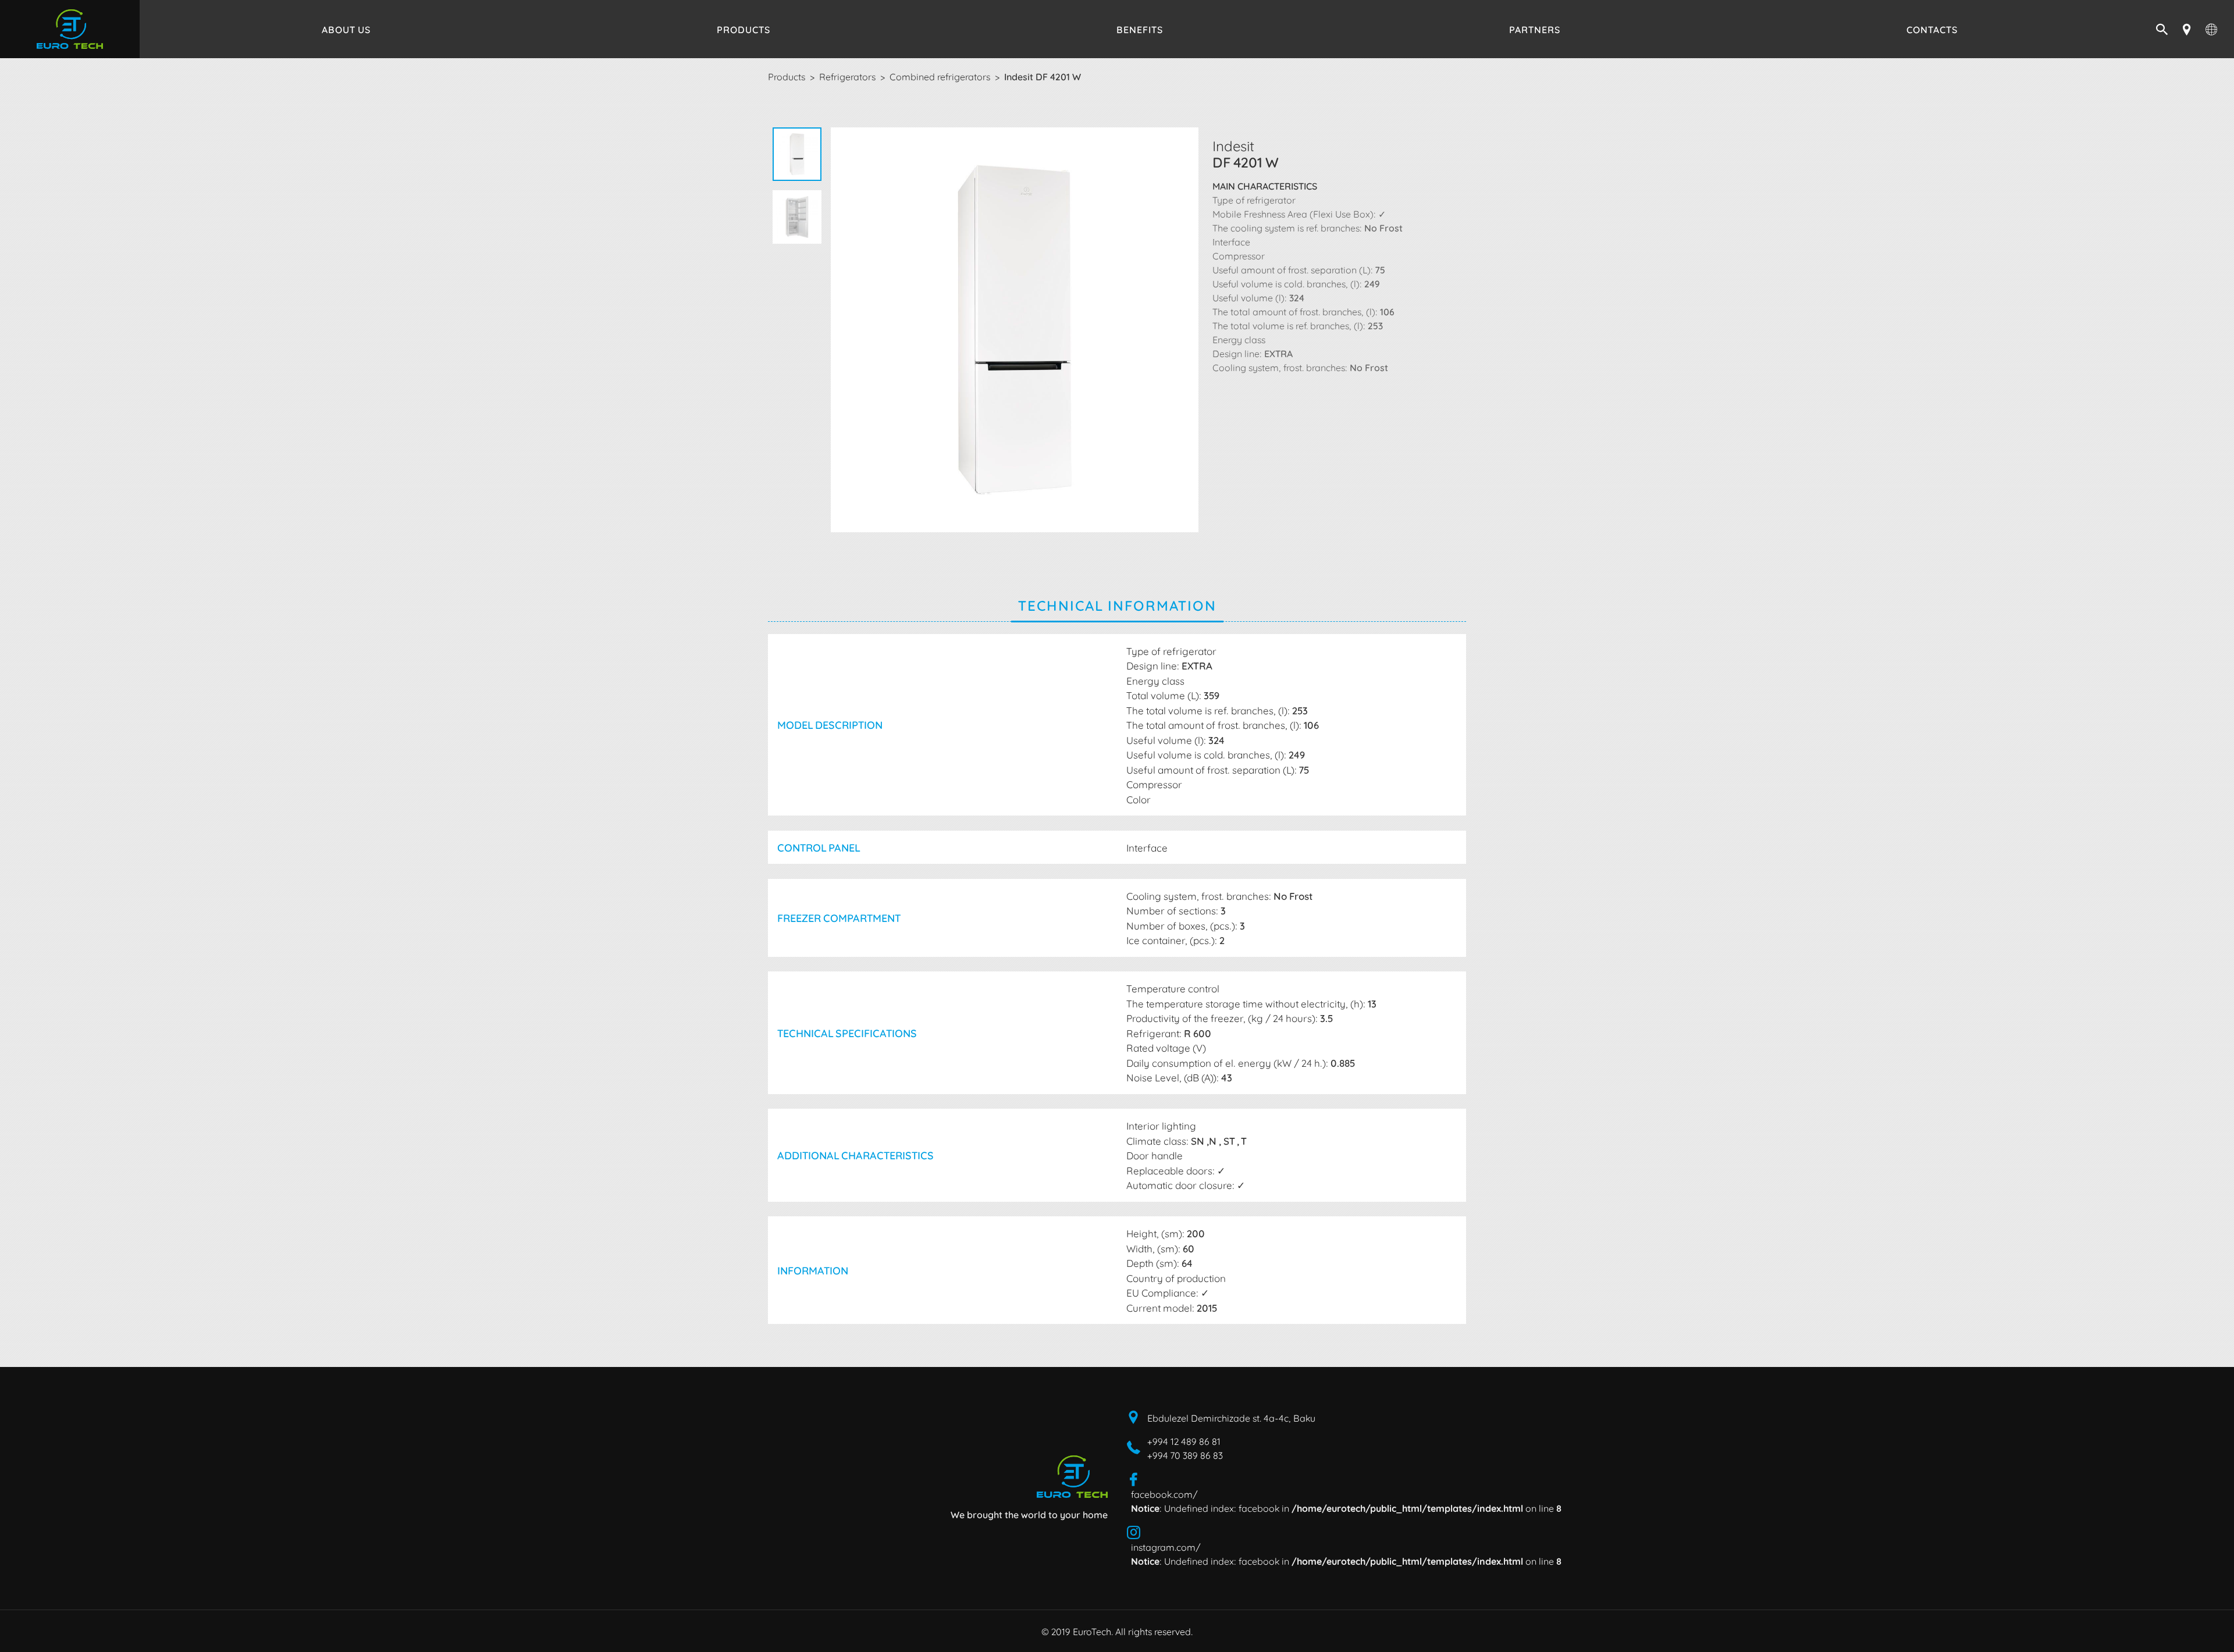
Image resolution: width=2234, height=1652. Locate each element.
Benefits (1140, 29)
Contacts (1932, 29)
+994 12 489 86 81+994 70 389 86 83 (1185, 1448)
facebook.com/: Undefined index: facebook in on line (1346, 1501)
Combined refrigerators (940, 76)
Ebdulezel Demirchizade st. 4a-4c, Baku (1231, 1418)
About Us (346, 29)
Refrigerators (847, 76)
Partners (1535, 29)
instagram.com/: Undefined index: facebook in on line (1346, 1554)
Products (744, 29)
